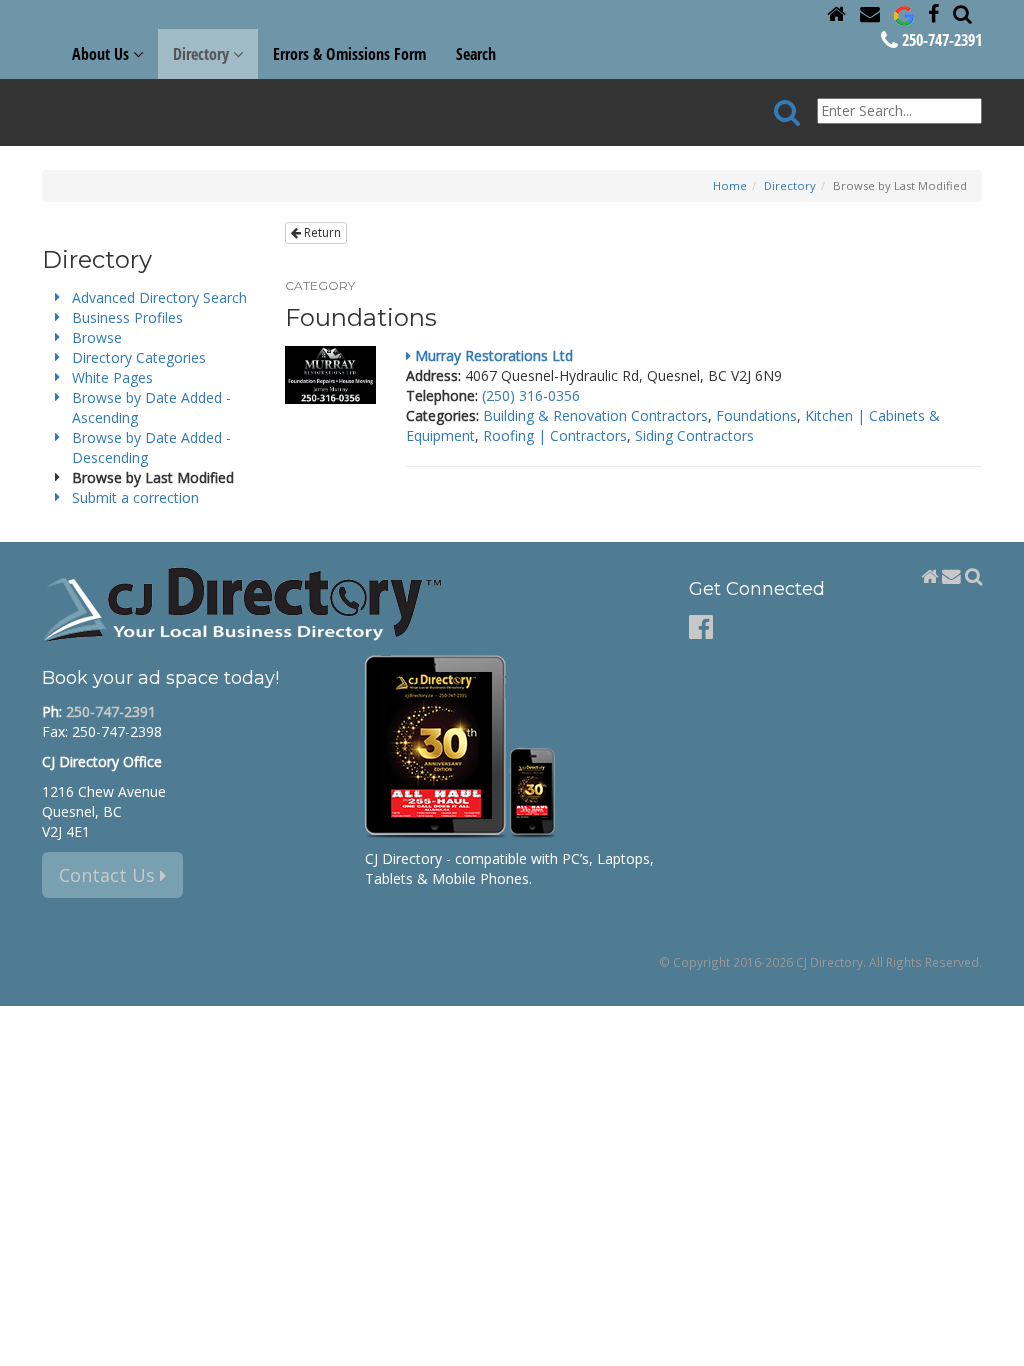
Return (321, 232)
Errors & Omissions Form (349, 54)
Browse (97, 337)
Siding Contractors (694, 435)
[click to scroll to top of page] (997, 1342)
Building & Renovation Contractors (595, 415)
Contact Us (109, 875)
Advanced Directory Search (159, 297)
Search (476, 54)
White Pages (112, 377)
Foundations (756, 415)
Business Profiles (127, 317)
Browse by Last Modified (153, 477)
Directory (790, 185)
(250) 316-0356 (531, 395)
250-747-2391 (940, 40)
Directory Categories (139, 357)
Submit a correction (135, 497)
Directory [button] (203, 54)
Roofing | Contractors (555, 435)
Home (730, 185)
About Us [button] (102, 54)
